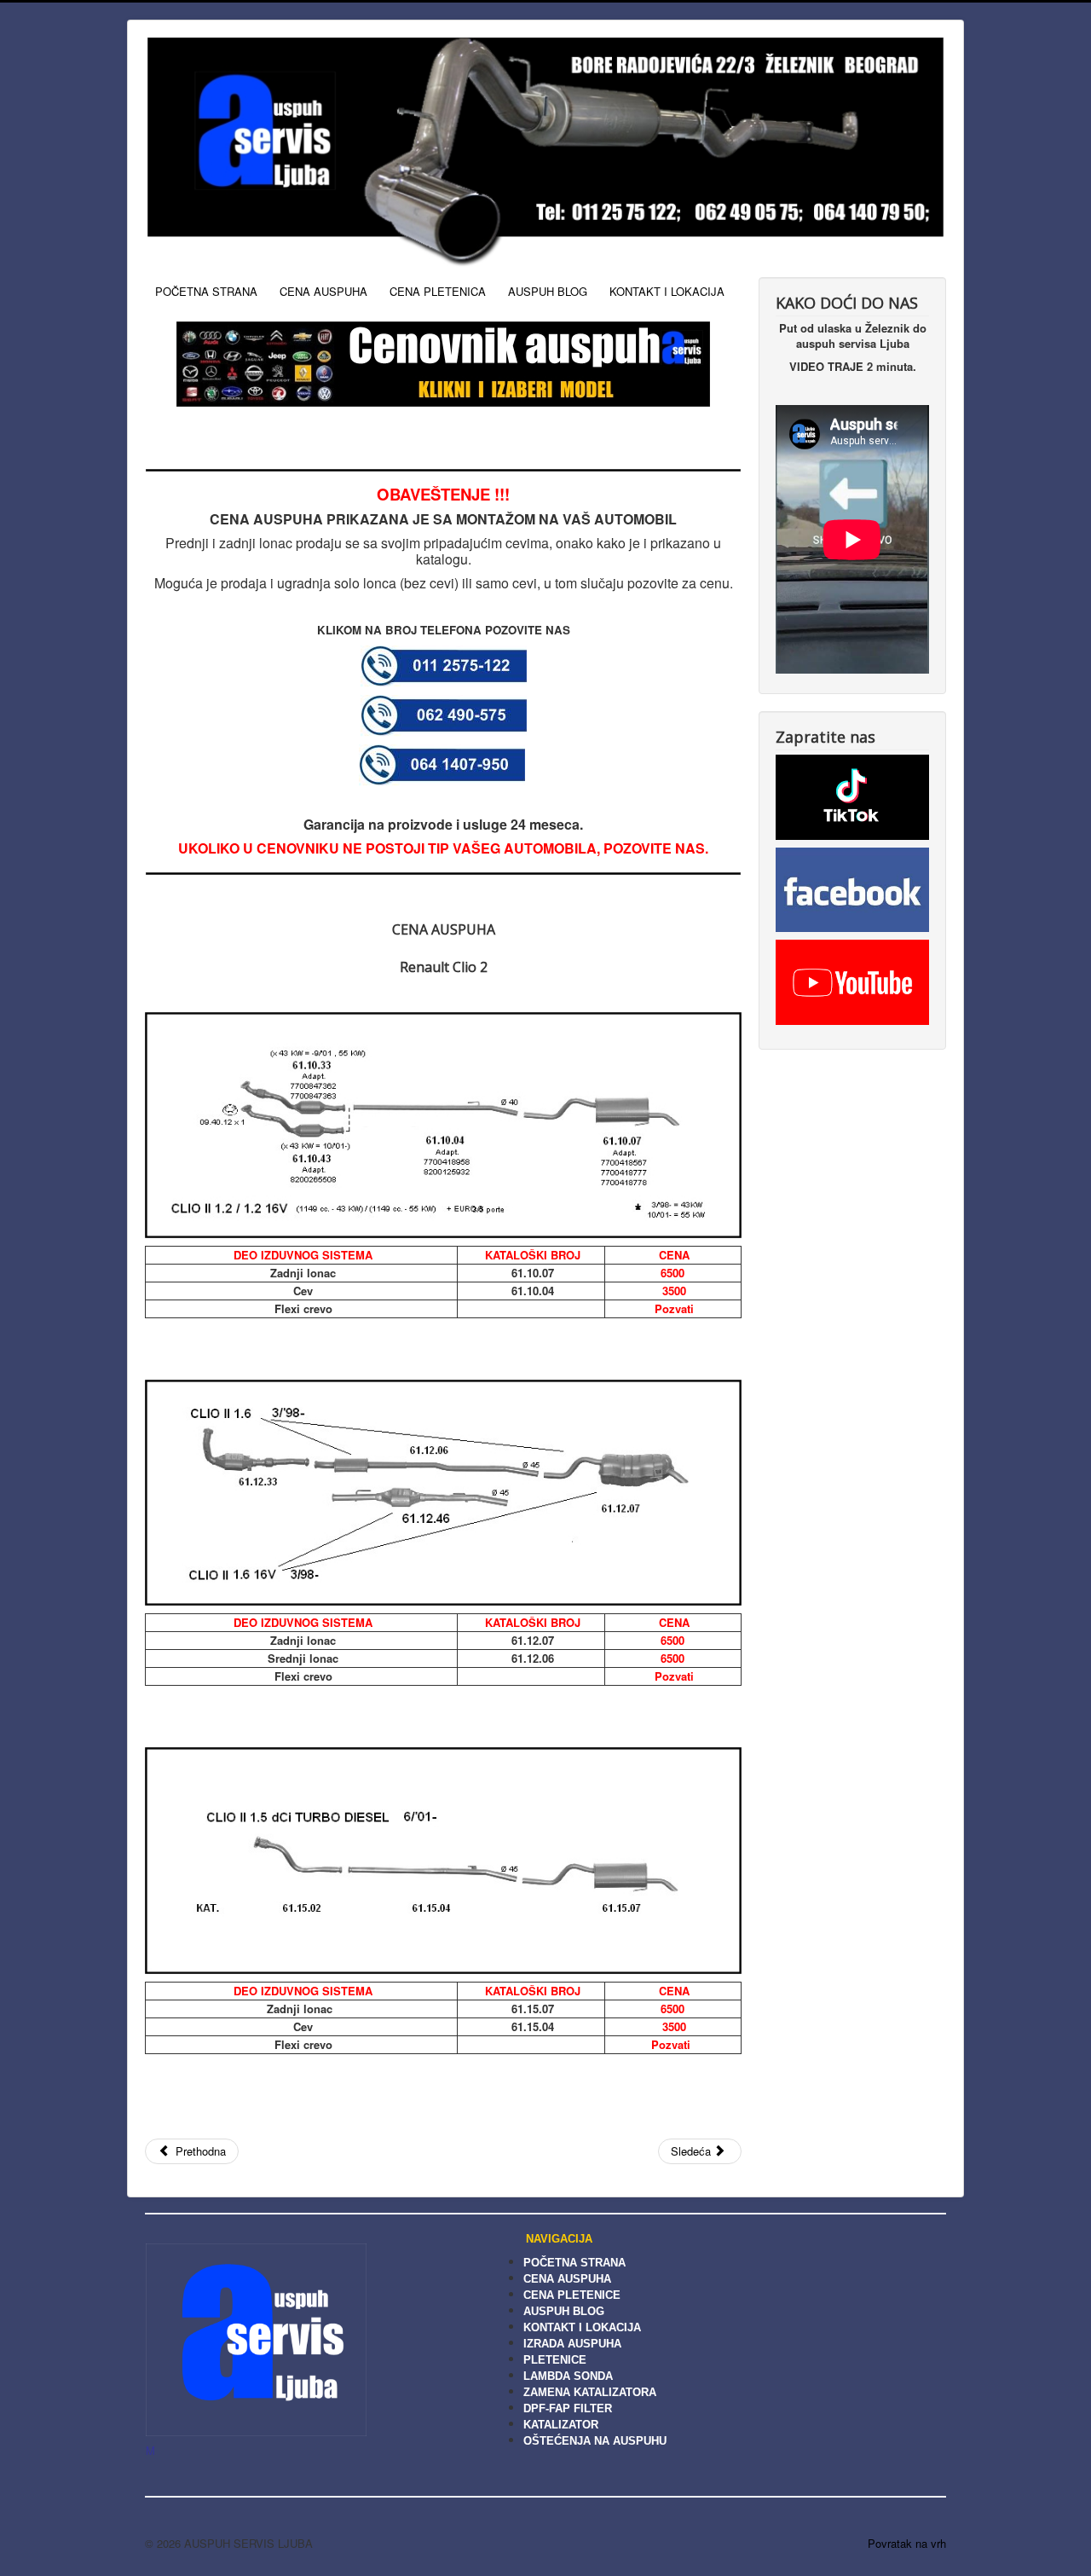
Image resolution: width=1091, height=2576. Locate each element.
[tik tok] (852, 795)
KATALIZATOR (561, 2425)
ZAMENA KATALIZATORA (590, 2392)
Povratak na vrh (907, 2543)
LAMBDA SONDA (568, 2376)
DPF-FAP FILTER (568, 2408)
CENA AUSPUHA (323, 291)
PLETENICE (555, 2360)
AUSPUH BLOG (548, 291)
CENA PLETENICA (438, 291)
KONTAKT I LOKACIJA (667, 291)
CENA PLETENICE (572, 2295)
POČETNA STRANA (206, 291)
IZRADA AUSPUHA (572, 2344)
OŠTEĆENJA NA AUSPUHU (595, 2441)
